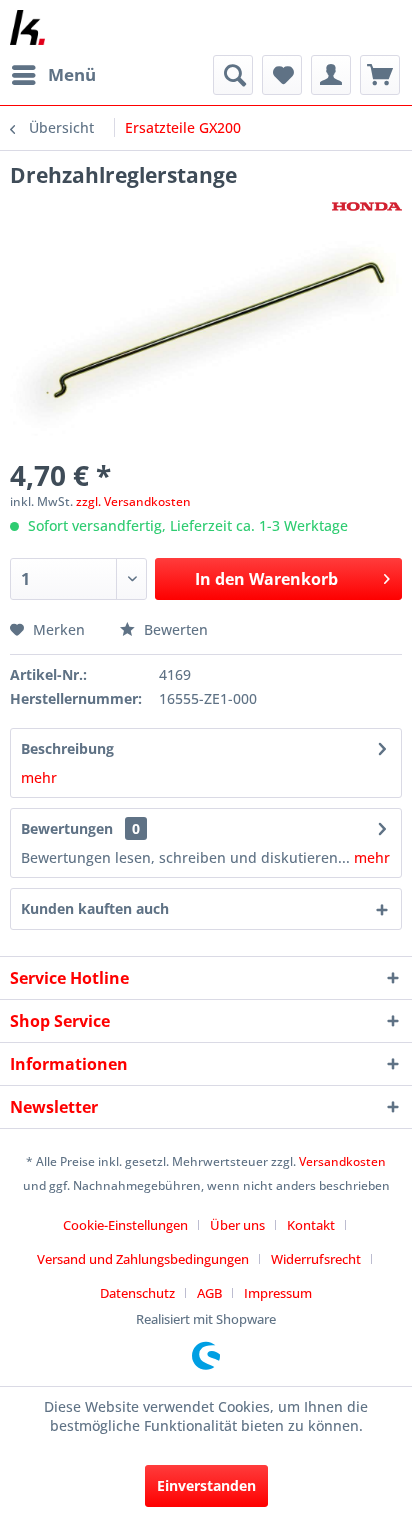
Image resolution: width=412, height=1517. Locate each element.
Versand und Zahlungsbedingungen (143, 1259)
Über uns (237, 1225)
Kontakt (311, 1225)
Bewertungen (67, 828)
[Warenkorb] (380, 75)
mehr (39, 777)
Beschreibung (67, 748)
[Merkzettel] (282, 75)
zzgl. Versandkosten (133, 501)
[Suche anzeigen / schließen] (233, 75)
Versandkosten (342, 1161)
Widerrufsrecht (316, 1259)
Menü (72, 74)
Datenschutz (137, 1293)
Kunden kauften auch (95, 908)
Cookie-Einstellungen (125, 1225)
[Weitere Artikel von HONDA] (367, 206)
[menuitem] (53, 75)
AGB (209, 1293)
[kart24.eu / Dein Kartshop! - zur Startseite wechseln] (27, 27)
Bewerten (174, 629)
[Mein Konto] (331, 75)
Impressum (278, 1293)
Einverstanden (206, 1485)
